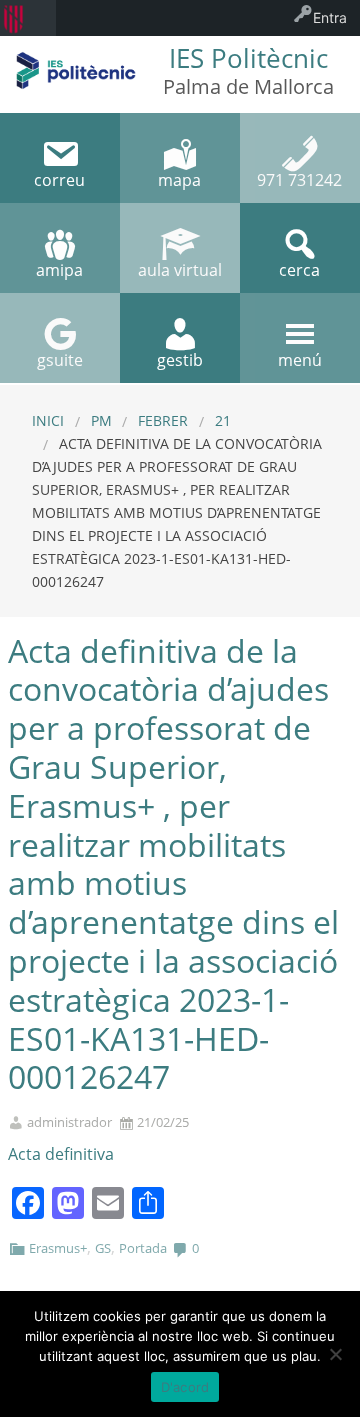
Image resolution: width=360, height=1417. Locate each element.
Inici (48, 420)
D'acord (185, 1387)
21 (223, 420)
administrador (69, 1122)
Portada (143, 1248)
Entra (330, 17)
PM (101, 420)
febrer (163, 420)
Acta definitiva (61, 1154)
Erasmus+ (58, 1248)
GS (103, 1248)
